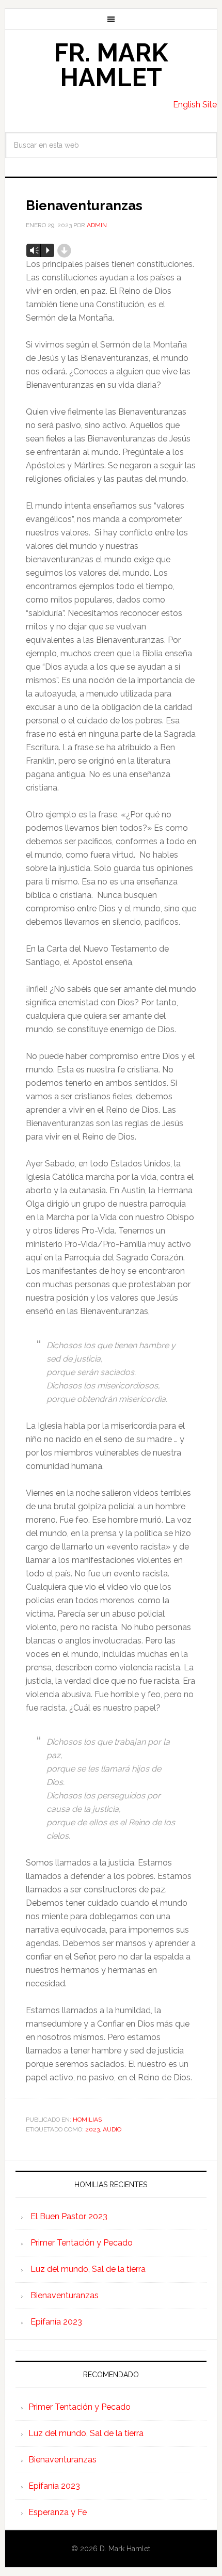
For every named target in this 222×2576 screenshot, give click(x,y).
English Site (195, 105)
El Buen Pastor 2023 (69, 2216)
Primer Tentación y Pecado (82, 2243)
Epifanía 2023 (56, 2322)
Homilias (87, 2120)
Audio (112, 2129)
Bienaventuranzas (65, 2295)
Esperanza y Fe (58, 2512)
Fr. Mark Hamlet (111, 65)
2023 (92, 2129)
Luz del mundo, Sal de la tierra (88, 2269)
